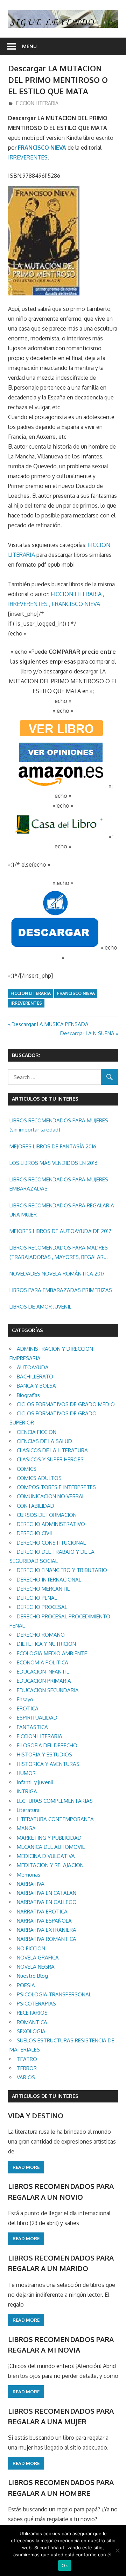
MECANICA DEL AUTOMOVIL (51, 1847)
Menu (29, 46)
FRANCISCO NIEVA (42, 148)
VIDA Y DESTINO (36, 2115)
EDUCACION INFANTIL (43, 1672)
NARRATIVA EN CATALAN (47, 1893)
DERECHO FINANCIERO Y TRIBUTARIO (62, 1570)
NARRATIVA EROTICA (42, 1912)
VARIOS (26, 2077)
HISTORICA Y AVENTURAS (48, 1764)
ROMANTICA (32, 2022)
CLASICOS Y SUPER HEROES (50, 1459)
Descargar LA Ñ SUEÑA (87, 1033)
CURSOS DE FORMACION (47, 1515)
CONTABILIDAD (36, 1506)
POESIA (26, 1985)
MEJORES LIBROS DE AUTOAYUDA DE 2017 (60, 1231)
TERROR (27, 2068)
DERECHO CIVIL (35, 1533)
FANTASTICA (32, 1727)
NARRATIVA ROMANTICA (47, 1939)
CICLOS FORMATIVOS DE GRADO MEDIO (66, 1404)
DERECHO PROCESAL (42, 1607)
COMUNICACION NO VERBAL (51, 1496)
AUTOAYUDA (33, 1367)
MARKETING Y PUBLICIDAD (49, 1838)
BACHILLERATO (35, 1377)
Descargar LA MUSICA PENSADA (50, 1024)
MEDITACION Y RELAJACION (50, 1865)
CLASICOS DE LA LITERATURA (52, 1450)
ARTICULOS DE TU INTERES (45, 2096)
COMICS (27, 1469)
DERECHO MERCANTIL (43, 1589)
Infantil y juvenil (35, 1782)
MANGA (26, 1828)
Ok (65, 2565)
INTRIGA (27, 1791)
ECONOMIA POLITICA (43, 1662)
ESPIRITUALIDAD (37, 1718)
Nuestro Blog (32, 1976)
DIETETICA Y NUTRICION (46, 1644)
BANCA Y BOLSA (36, 1386)
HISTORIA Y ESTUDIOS (44, 1755)
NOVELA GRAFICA (38, 1958)
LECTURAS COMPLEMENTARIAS (55, 1801)
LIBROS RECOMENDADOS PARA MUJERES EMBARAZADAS (59, 1184)
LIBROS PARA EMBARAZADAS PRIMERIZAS (61, 1290)
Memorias (29, 1875)
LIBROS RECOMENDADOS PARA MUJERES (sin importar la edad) (59, 1125)
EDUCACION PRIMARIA (44, 1681)
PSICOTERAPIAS (36, 2004)
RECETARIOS (32, 2013)
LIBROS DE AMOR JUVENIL (40, 1307)
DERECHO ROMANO (41, 1635)
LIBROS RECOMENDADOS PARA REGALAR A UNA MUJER (62, 1210)
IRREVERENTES (28, 157)
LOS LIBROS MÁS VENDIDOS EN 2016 (54, 1163)
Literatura (28, 1810)
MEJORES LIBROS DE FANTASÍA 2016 (53, 1146)
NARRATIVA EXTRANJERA (47, 1930)
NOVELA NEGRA (36, 1967)
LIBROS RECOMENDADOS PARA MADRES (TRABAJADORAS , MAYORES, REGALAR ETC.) (59, 1253)
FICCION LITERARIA (37, 103)
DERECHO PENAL (37, 1598)
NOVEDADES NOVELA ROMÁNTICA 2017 (57, 1274)
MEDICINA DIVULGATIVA (46, 1856)
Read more (26, 2167)
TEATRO (27, 2059)
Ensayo (25, 1699)
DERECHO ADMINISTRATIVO (51, 1524)
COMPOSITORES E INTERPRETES (56, 1487)
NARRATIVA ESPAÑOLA (44, 1921)
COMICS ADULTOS (39, 1478)
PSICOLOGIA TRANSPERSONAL (54, 1994)
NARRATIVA (31, 1884)
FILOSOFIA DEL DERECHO (47, 1745)
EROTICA (28, 1708)
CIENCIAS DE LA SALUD (44, 1441)
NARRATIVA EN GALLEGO (47, 1902)
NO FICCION (31, 1948)
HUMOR (26, 1773)
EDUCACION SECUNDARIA (48, 1690)
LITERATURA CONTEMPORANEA (55, 1819)
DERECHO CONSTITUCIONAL (51, 1543)
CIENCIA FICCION (37, 1432)
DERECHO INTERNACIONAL (49, 1580)
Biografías (28, 1395)
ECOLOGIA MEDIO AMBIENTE (52, 1653)
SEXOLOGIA (31, 2031)
